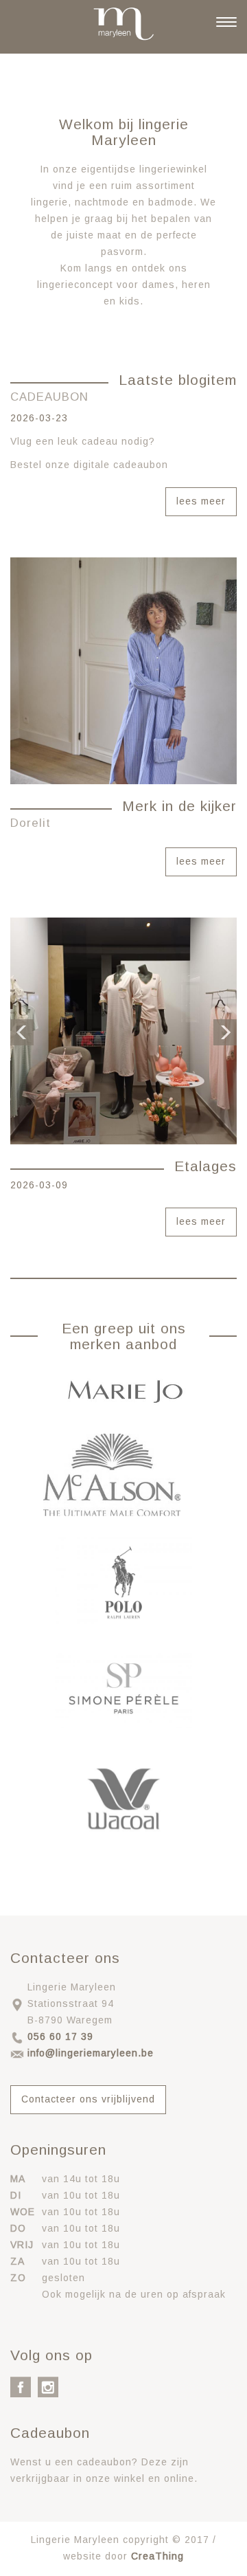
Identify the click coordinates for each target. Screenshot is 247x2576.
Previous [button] (22, 1031)
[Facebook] (21, 2386)
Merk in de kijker (179, 806)
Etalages (205, 1166)
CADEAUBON (49, 397)
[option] (123, 1031)
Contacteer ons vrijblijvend (88, 2099)
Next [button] (225, 1031)
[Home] (123, 24)
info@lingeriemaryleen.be (91, 2053)
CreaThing (157, 2556)
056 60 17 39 (60, 2036)
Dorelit (31, 823)
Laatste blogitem (178, 380)
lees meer (201, 501)
